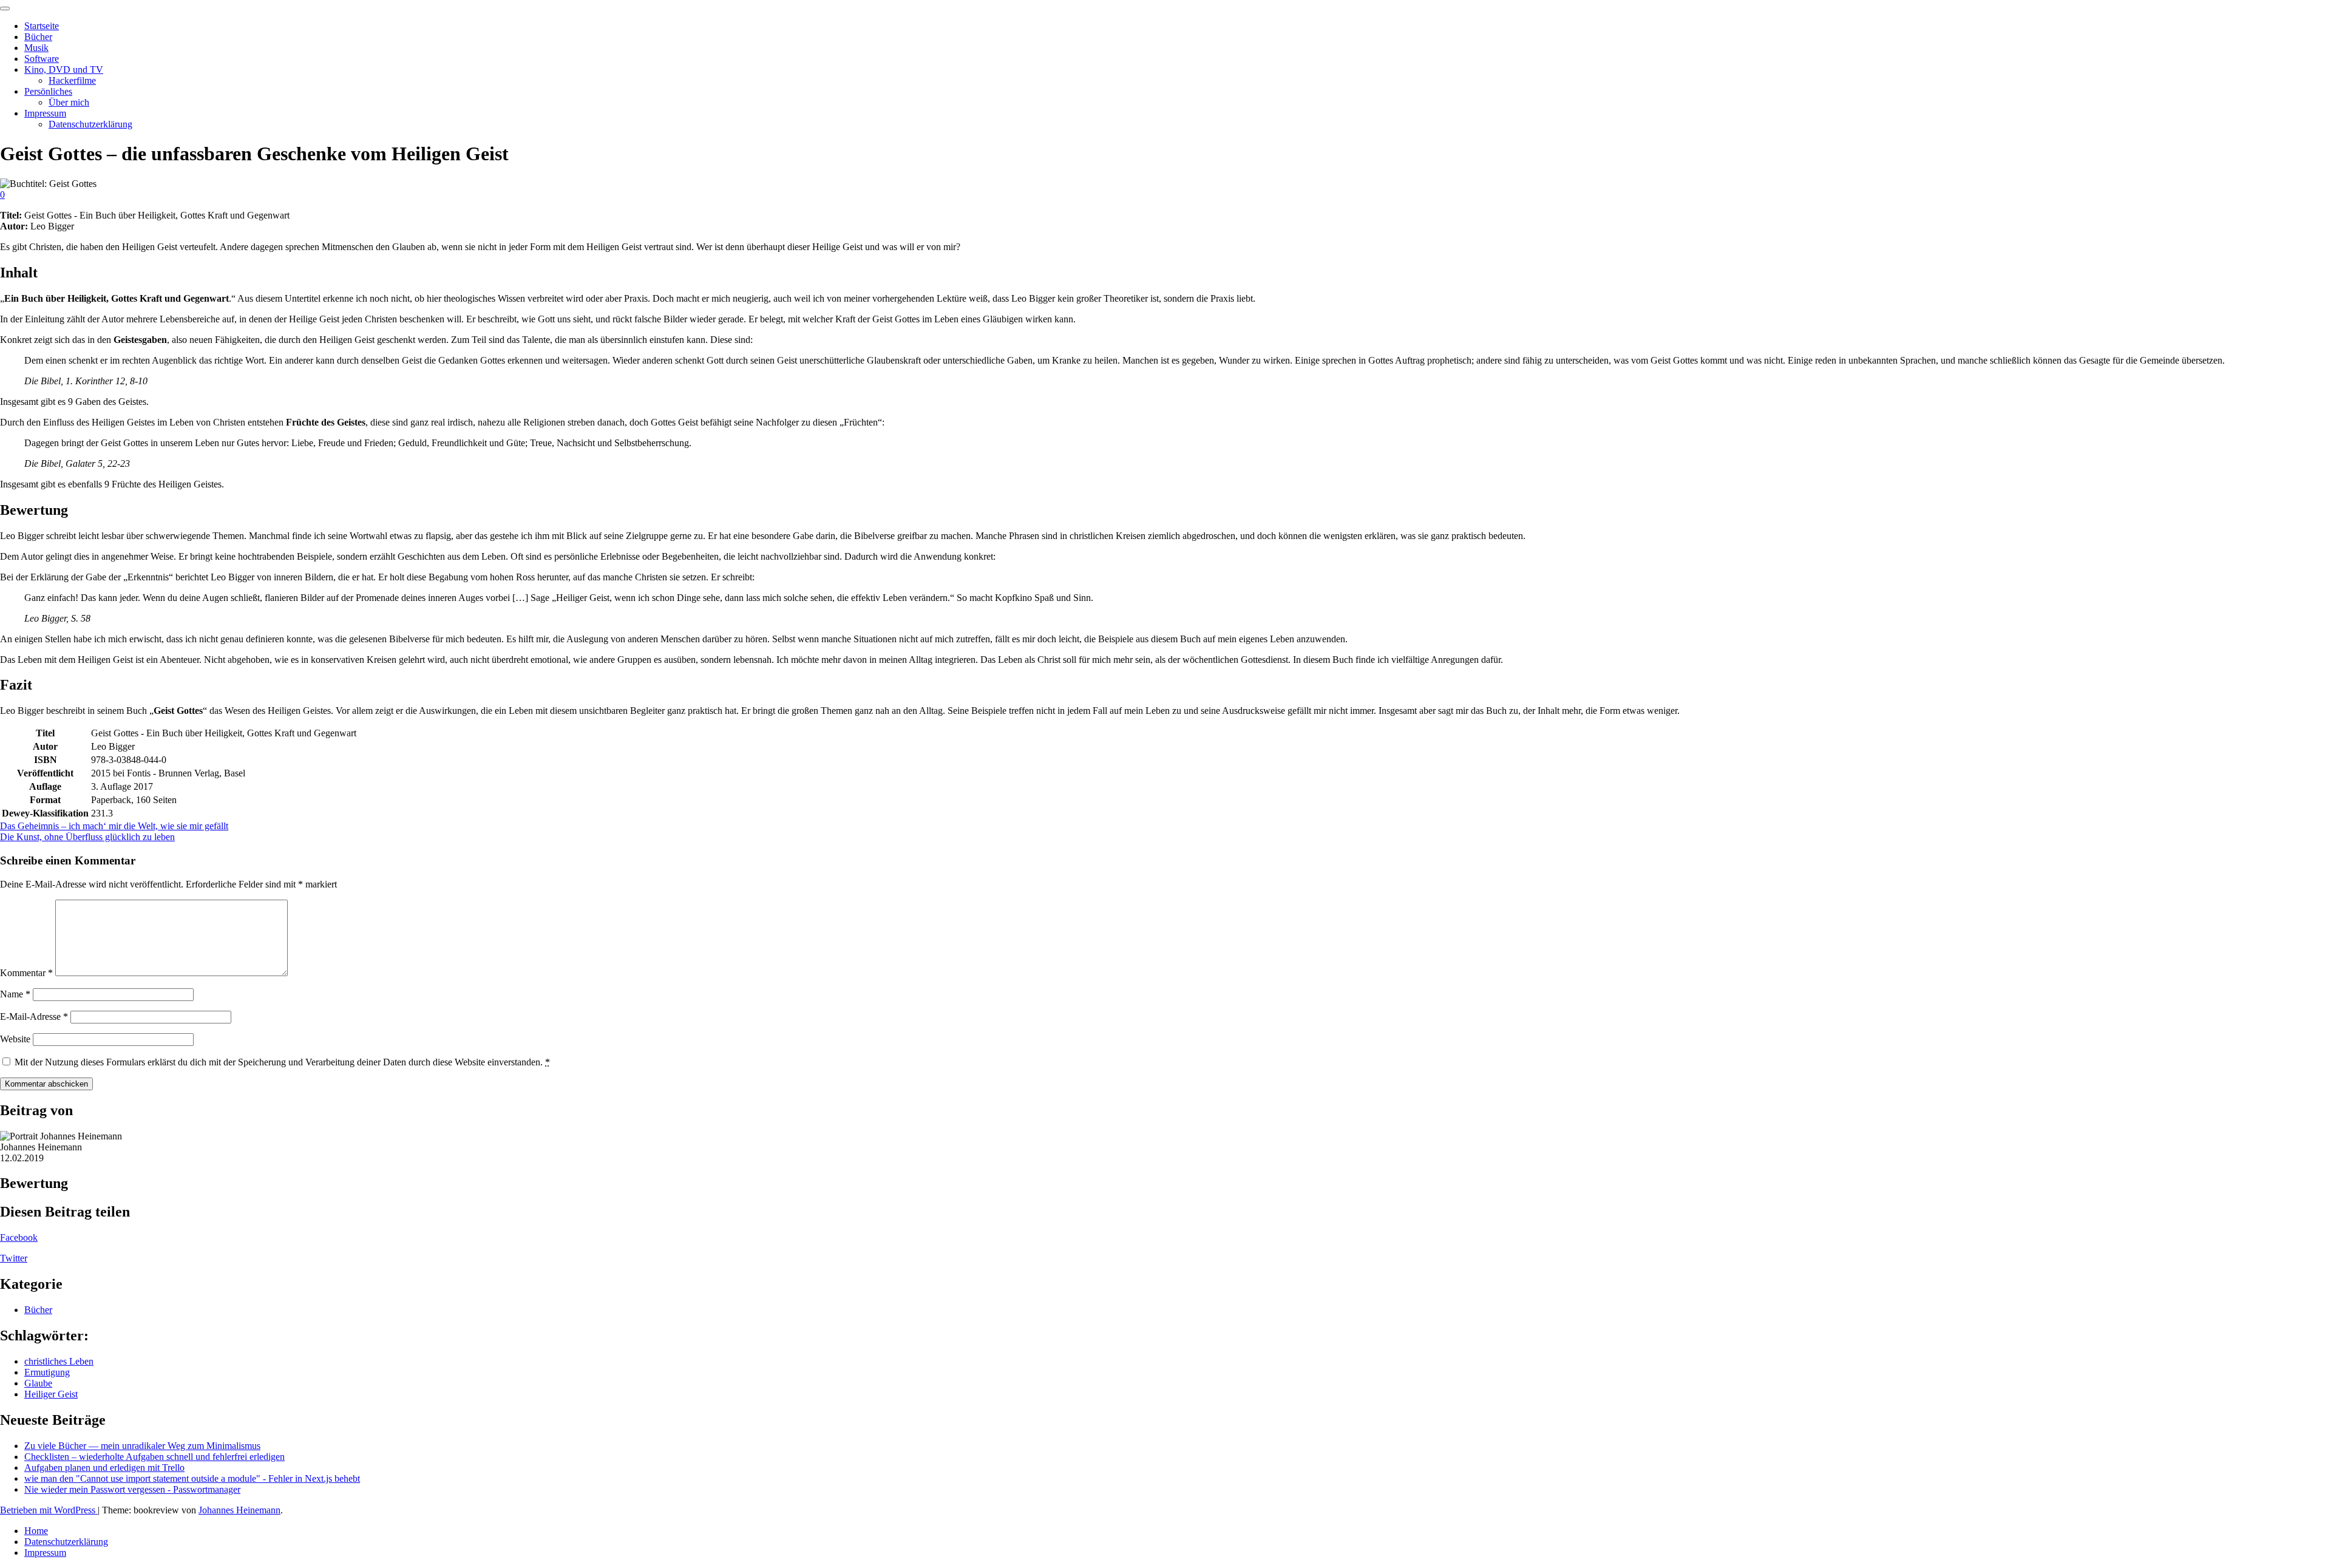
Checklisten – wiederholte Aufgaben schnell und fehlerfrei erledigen (154, 1457)
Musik (36, 48)
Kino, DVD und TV (64, 70)
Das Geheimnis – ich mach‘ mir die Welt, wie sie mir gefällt (114, 826)
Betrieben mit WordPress (49, 1510)
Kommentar (26, 973)
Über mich (69, 102)
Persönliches (48, 91)
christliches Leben (59, 1361)
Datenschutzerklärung (90, 124)
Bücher (38, 37)
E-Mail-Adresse (34, 1016)
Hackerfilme (72, 80)
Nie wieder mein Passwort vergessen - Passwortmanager (132, 1489)
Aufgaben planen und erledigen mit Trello (104, 1468)
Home (36, 1531)
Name (15, 994)
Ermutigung (47, 1372)
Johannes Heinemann (239, 1510)
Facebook (19, 1237)
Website (15, 1039)
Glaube (38, 1383)
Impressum (45, 113)
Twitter (14, 1258)
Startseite (42, 26)
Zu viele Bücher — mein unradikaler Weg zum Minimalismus (142, 1446)
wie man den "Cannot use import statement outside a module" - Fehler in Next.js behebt (192, 1478)
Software (42, 59)
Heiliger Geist (51, 1394)
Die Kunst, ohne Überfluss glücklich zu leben (87, 837)
